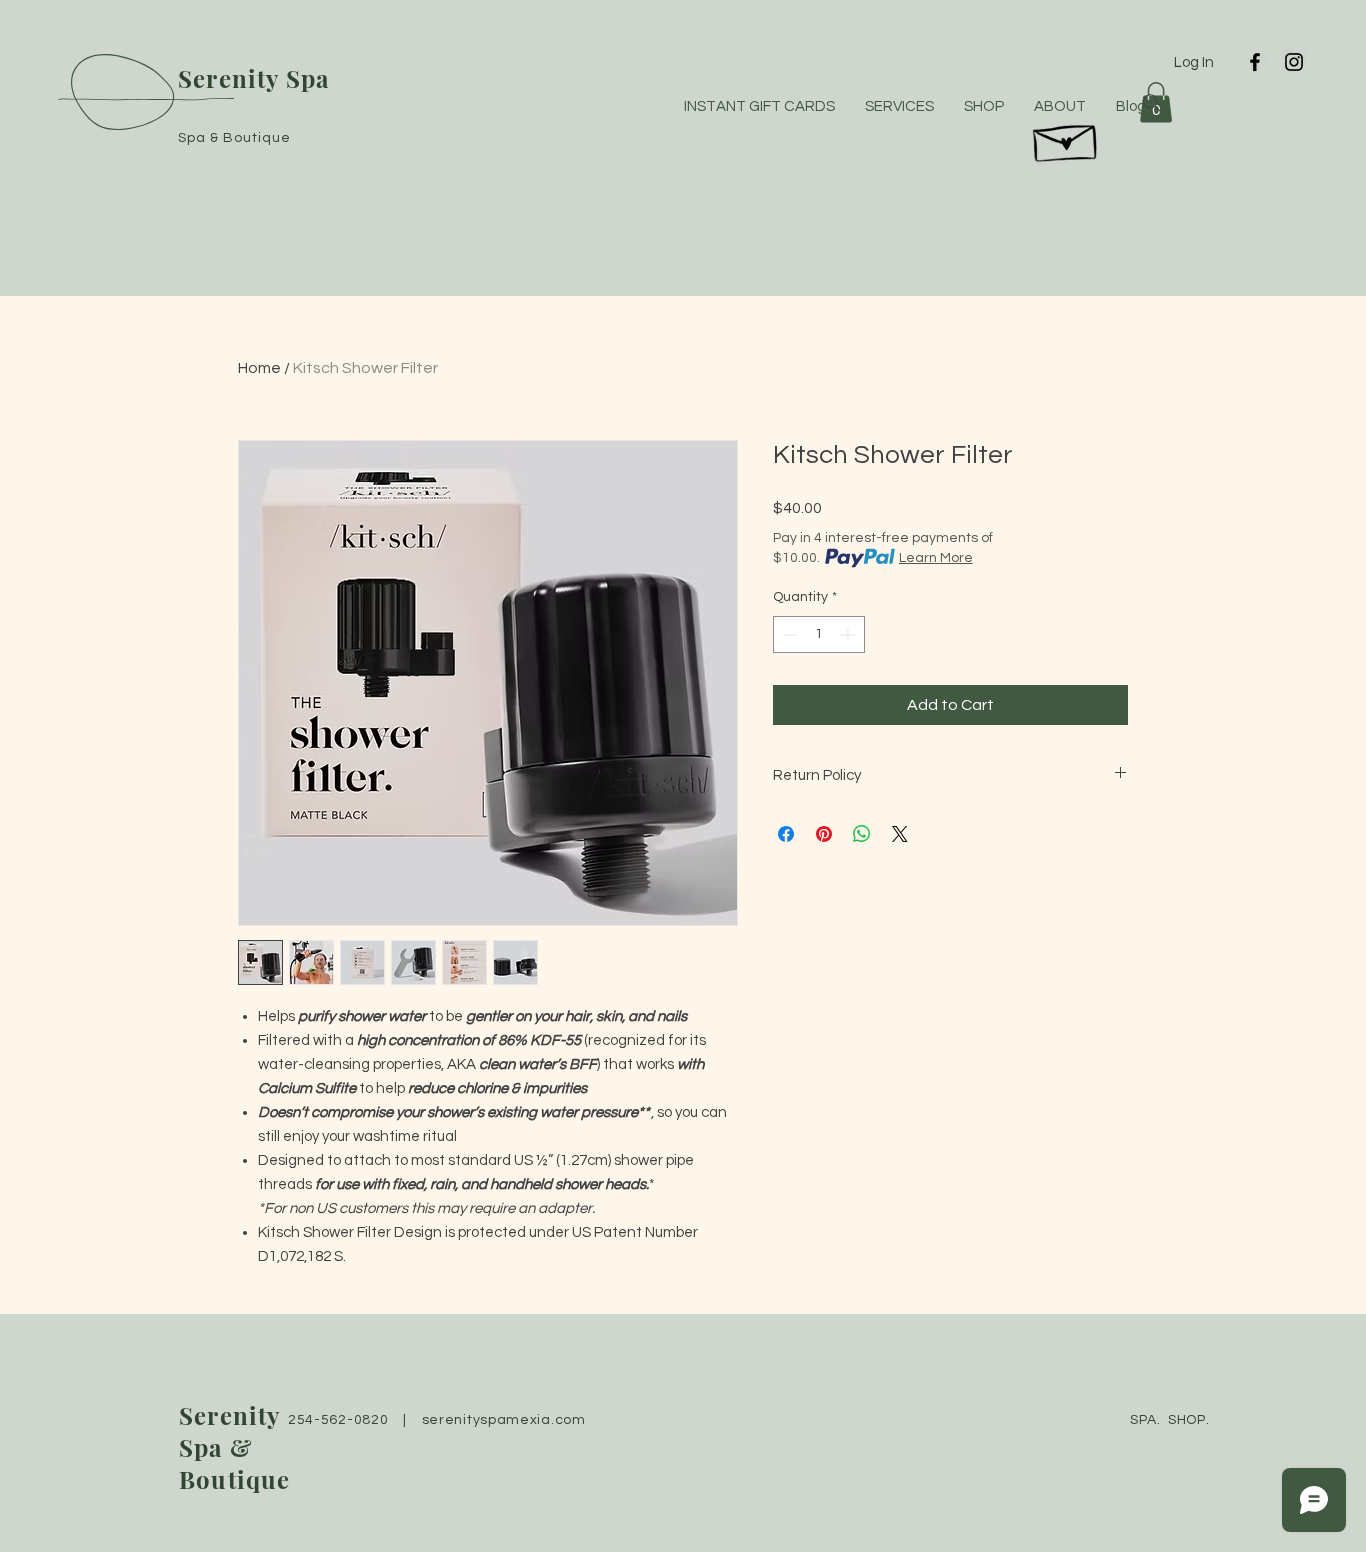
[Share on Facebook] (786, 834)
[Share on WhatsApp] (862, 834)
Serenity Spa (253, 78)
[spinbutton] (819, 634)
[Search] (1152, 103)
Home (259, 368)
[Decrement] (788, 634)
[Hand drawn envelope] (1066, 138)
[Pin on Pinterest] (824, 834)
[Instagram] (1294, 62)
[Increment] (849, 634)
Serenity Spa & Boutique (235, 1447)
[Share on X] (900, 834)
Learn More (936, 558)
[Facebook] (1255, 62)
